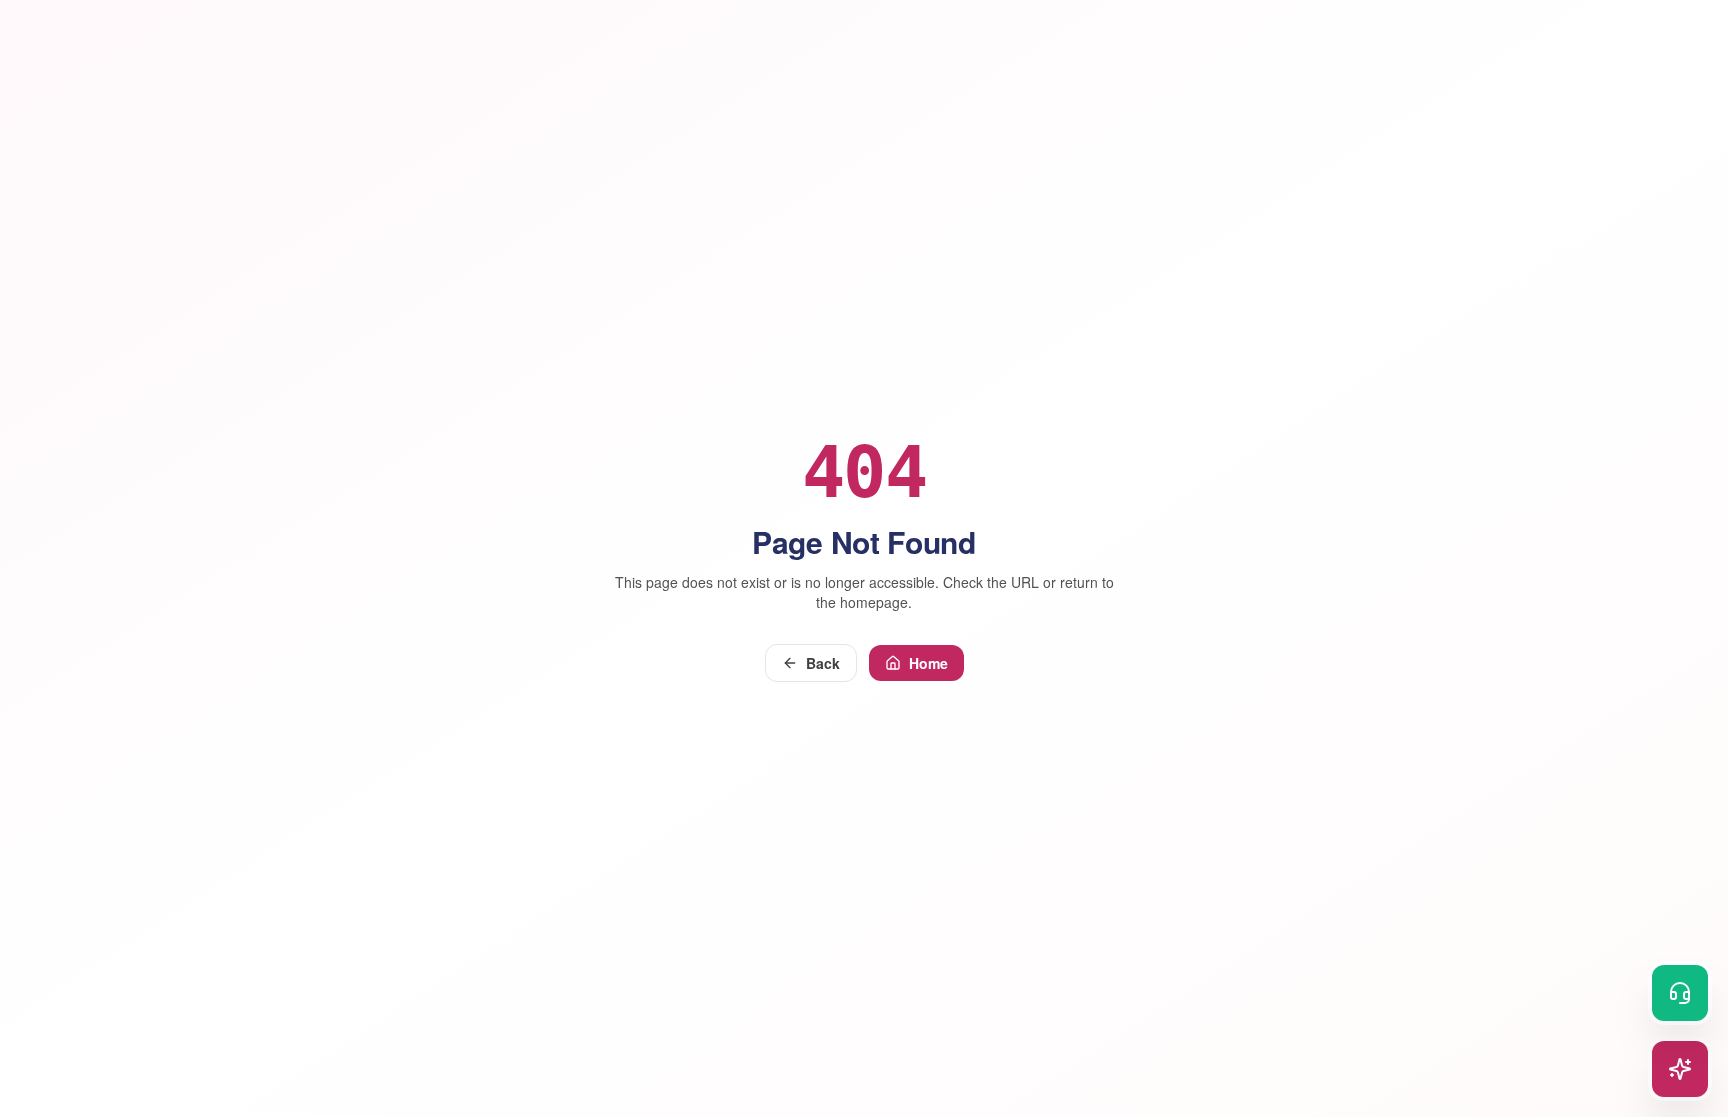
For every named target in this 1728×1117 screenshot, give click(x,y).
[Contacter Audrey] (1680, 993)
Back (823, 663)
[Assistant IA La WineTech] (1680, 1069)
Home (928, 663)
